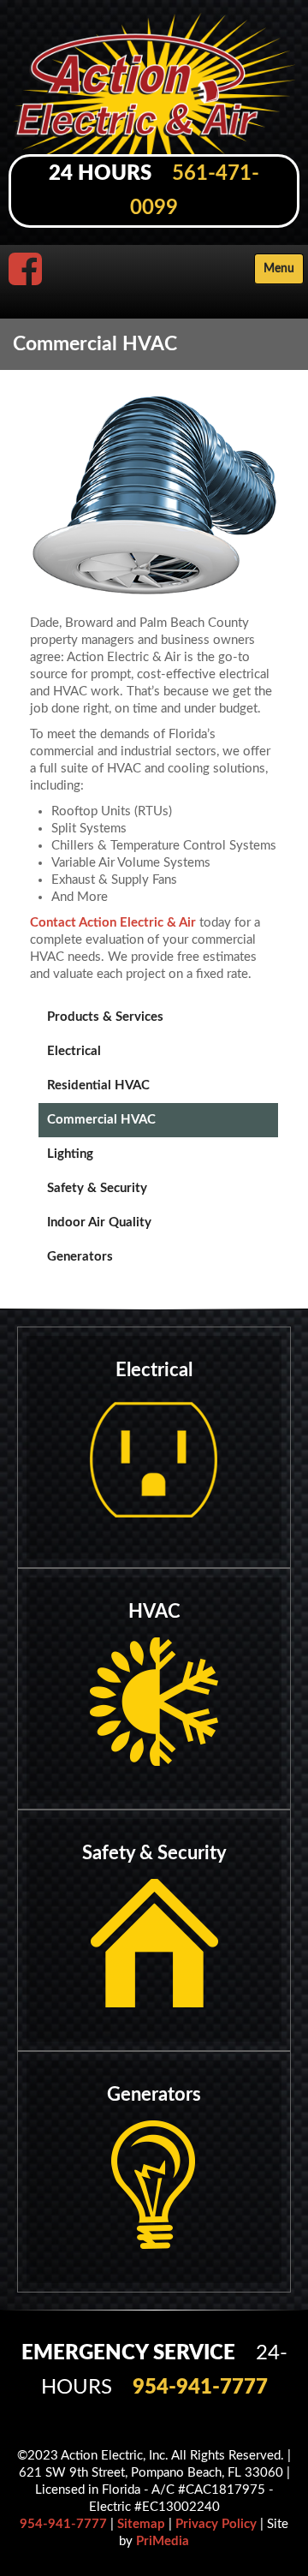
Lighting (70, 1154)
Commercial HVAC (101, 1120)
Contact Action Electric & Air (113, 923)
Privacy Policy (216, 2524)
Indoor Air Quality (99, 1222)
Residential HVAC (98, 1085)
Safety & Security (97, 1188)
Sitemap (141, 2524)
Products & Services (105, 1017)
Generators (80, 1257)
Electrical (74, 1051)
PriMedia (163, 2541)
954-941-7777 (200, 2388)
